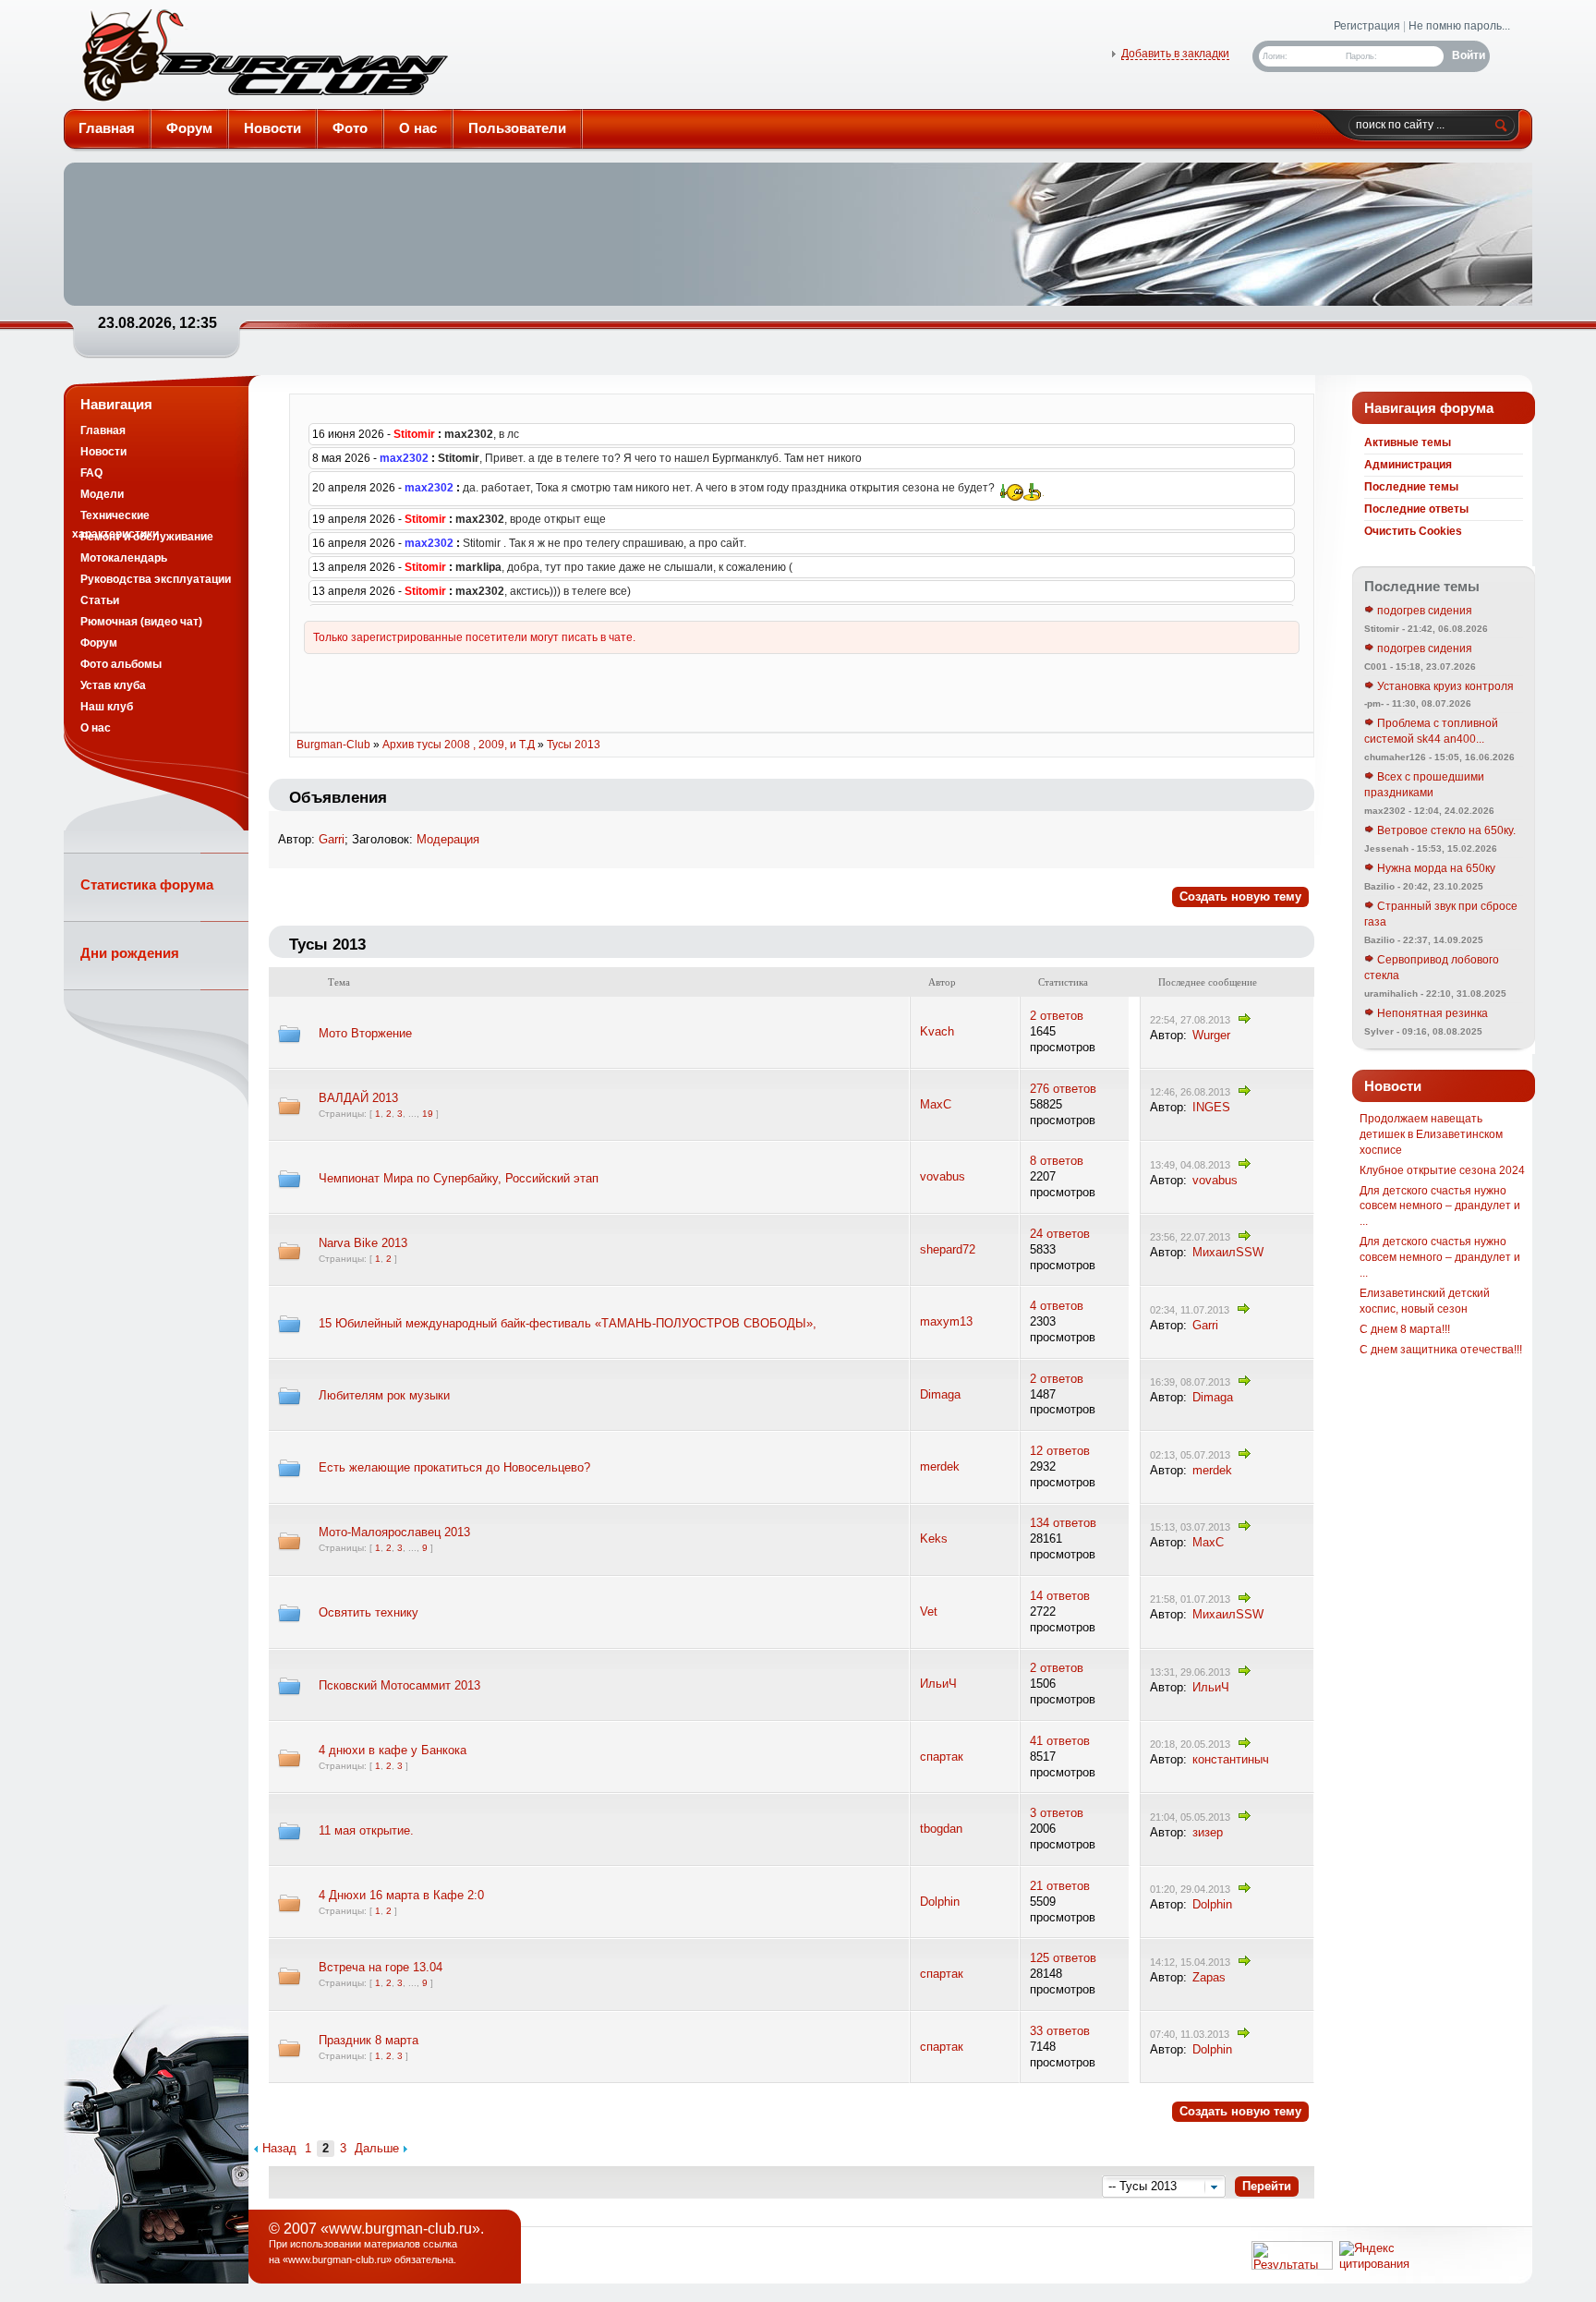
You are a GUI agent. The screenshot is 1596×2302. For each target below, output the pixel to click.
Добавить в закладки (1175, 54)
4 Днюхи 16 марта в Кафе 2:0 (401, 1895)
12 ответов (1060, 1451)
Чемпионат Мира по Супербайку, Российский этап (459, 1178)
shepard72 (948, 1249)
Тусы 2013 (574, 745)
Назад (279, 2148)
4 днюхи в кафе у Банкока (393, 1750)
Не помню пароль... (1459, 26)
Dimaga (940, 1394)
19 (428, 1114)
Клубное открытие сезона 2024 (1442, 1170)
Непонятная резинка (1431, 1013)
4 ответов (1057, 1306)
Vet (929, 1611)
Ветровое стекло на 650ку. (1445, 830)
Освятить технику (369, 1612)
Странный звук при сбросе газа (1441, 914)
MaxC (936, 1104)
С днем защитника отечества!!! (1441, 1350)
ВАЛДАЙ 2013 (358, 1098)
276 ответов (1063, 1089)
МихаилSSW (1228, 1252)
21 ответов (1060, 1886)
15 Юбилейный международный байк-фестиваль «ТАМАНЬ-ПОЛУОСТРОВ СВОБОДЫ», (568, 1323)
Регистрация (1367, 26)
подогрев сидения (1423, 611)
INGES (1211, 1107)
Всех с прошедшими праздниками (1424, 785)
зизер (1208, 1832)
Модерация (448, 839)
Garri (332, 839)
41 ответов (1060, 1741)
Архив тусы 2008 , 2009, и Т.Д (459, 745)
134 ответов (1063, 1523)
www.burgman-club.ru (337, 2260)
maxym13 (946, 1321)
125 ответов (1063, 1958)
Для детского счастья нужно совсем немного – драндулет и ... (1440, 1206)
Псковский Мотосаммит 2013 (399, 1685)
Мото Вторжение (365, 1033)
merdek (940, 1466)
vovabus (943, 1176)
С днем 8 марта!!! (1405, 1329)
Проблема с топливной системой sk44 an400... (1431, 731)
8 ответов (1057, 1161)
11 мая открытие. (366, 1830)
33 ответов (1060, 2031)
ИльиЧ (938, 1684)
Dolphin (940, 1902)
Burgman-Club (263, 59)
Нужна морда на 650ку (1435, 868)
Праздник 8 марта (369, 2040)
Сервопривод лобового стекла (1432, 968)
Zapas (1209, 1977)
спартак (942, 1757)
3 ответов (1057, 1813)
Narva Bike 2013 (363, 1243)
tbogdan (941, 1829)
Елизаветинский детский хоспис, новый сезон (1425, 1301)
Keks (934, 1539)
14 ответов (1060, 1596)
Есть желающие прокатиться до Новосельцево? (454, 1467)
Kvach (937, 1031)
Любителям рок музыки (384, 1395)
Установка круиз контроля (1444, 686)
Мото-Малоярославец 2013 (394, 1532)
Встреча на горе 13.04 (381, 1967)
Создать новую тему (1240, 897)
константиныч (1231, 1759)
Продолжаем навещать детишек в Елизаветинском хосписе (1431, 1134)
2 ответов (1057, 1016)
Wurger (1211, 1035)
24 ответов (1060, 1234)
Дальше (377, 2148)
